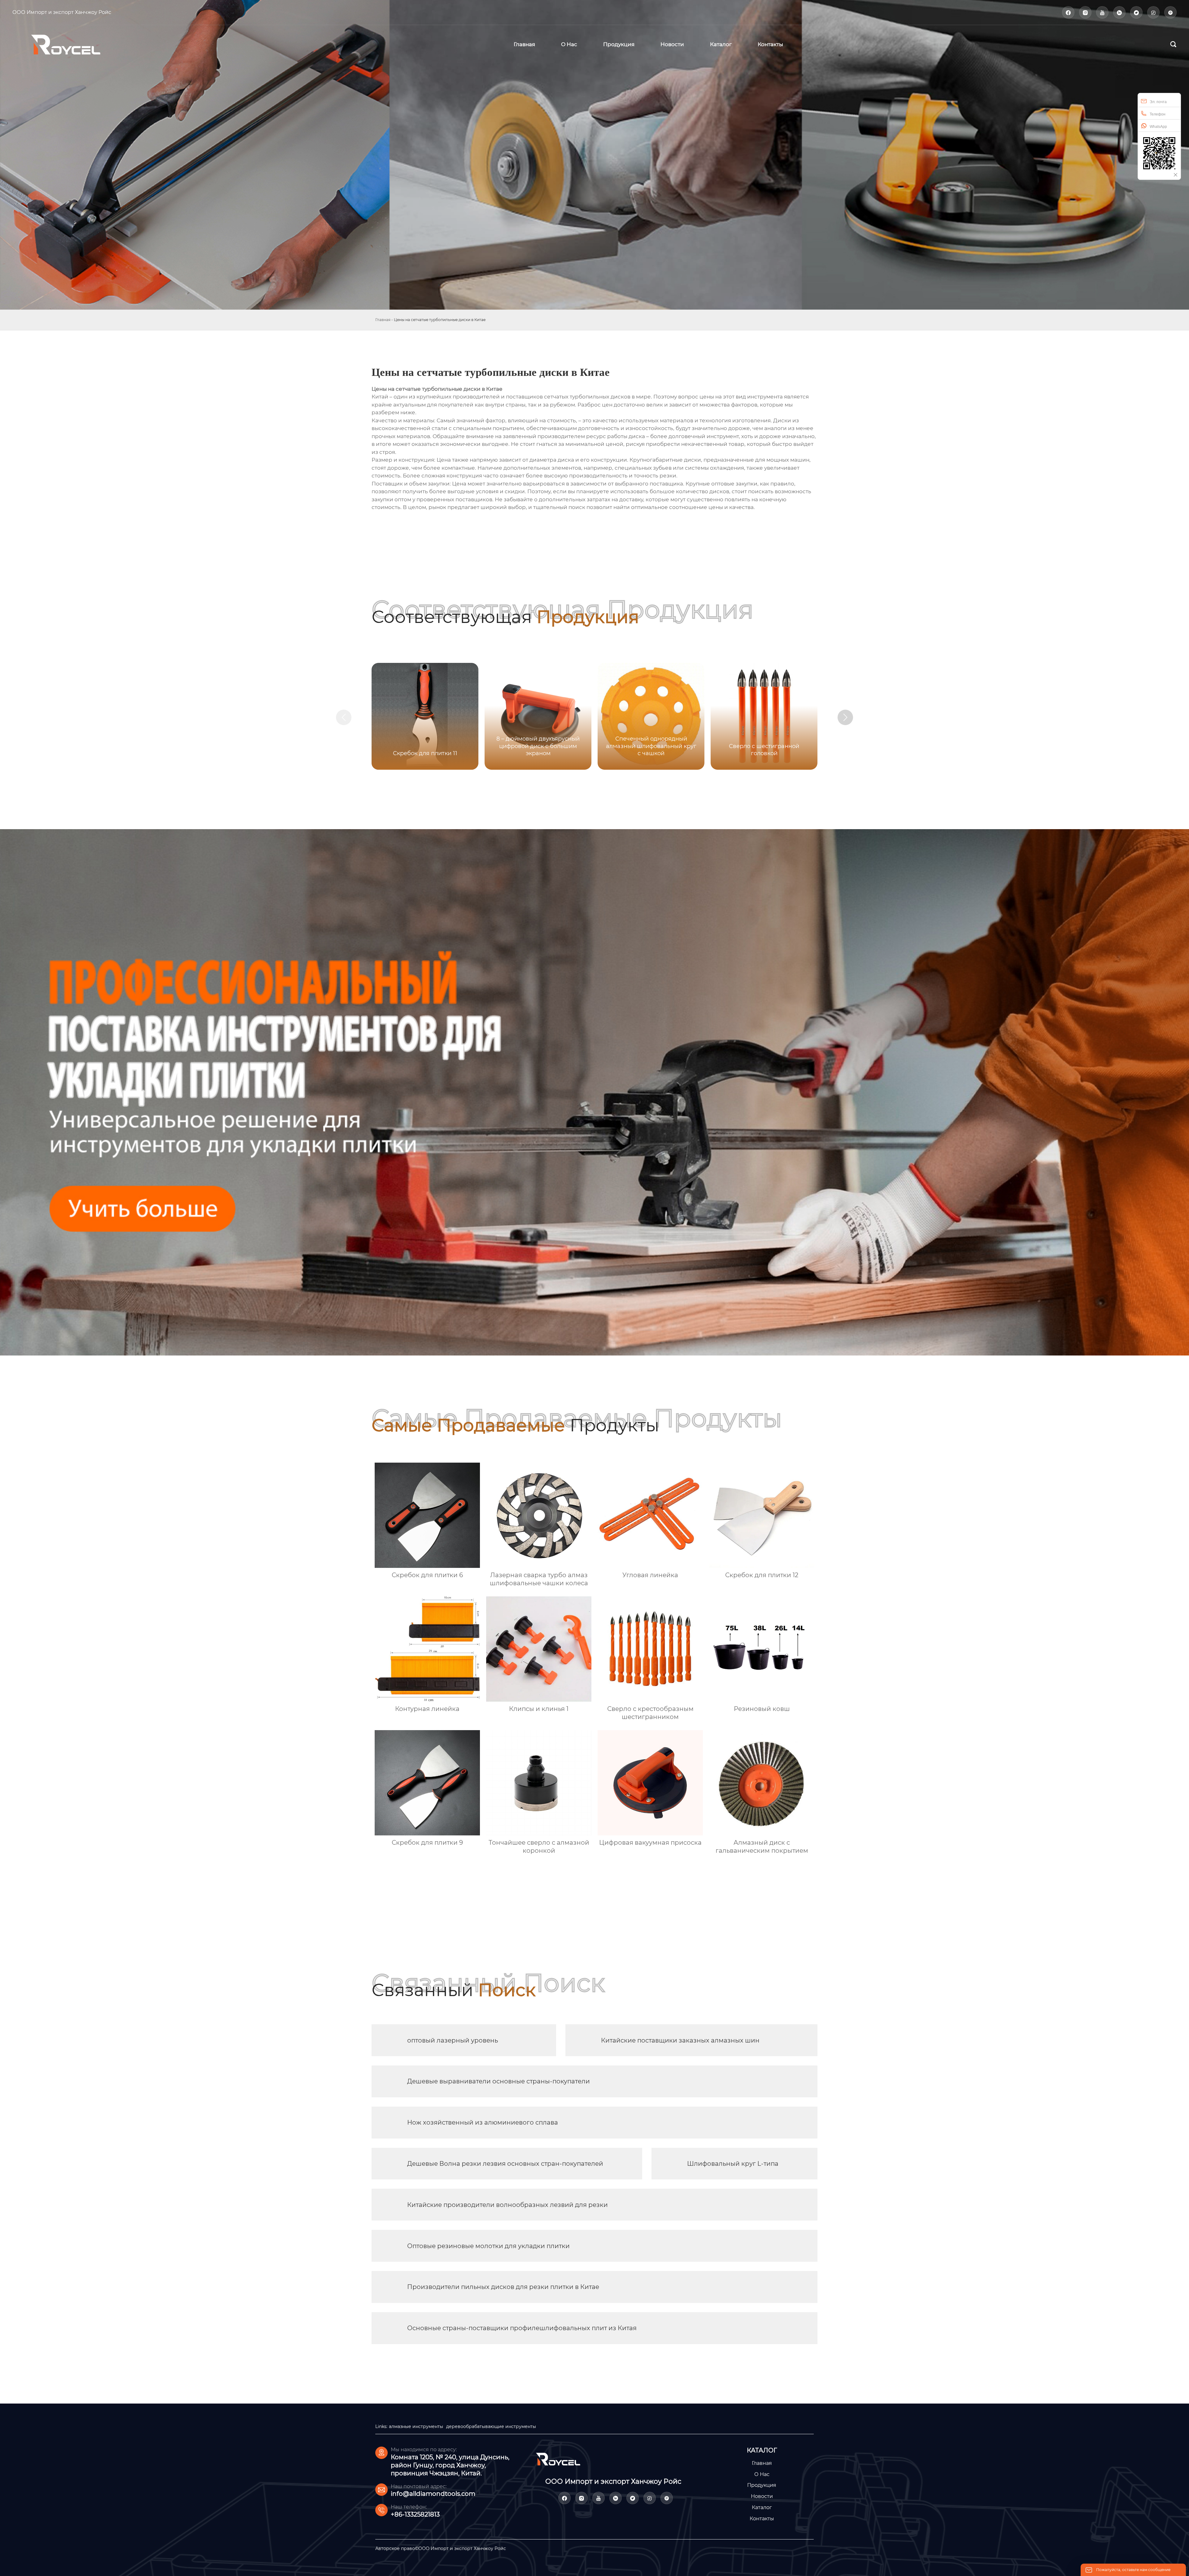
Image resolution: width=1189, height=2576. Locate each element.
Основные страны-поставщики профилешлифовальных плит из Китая (522, 2328)
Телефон (1158, 114)
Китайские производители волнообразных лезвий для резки (507, 2205)
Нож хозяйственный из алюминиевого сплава (483, 2122)
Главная (383, 320)
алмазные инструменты (416, 2426)
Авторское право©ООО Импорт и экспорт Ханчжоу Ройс (441, 2548)
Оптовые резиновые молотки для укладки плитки (488, 2246)
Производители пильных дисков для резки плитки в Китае (503, 2287)
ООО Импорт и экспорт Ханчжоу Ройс (62, 12)
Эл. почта (1158, 102)
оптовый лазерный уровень (453, 2040)
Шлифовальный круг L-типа (733, 2164)
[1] (74, 44)
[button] (845, 717)
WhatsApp (1158, 127)
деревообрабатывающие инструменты (491, 2426)
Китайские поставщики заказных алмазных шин (680, 2040)
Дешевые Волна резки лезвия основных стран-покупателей (505, 2164)
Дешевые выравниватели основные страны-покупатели (499, 2081)
